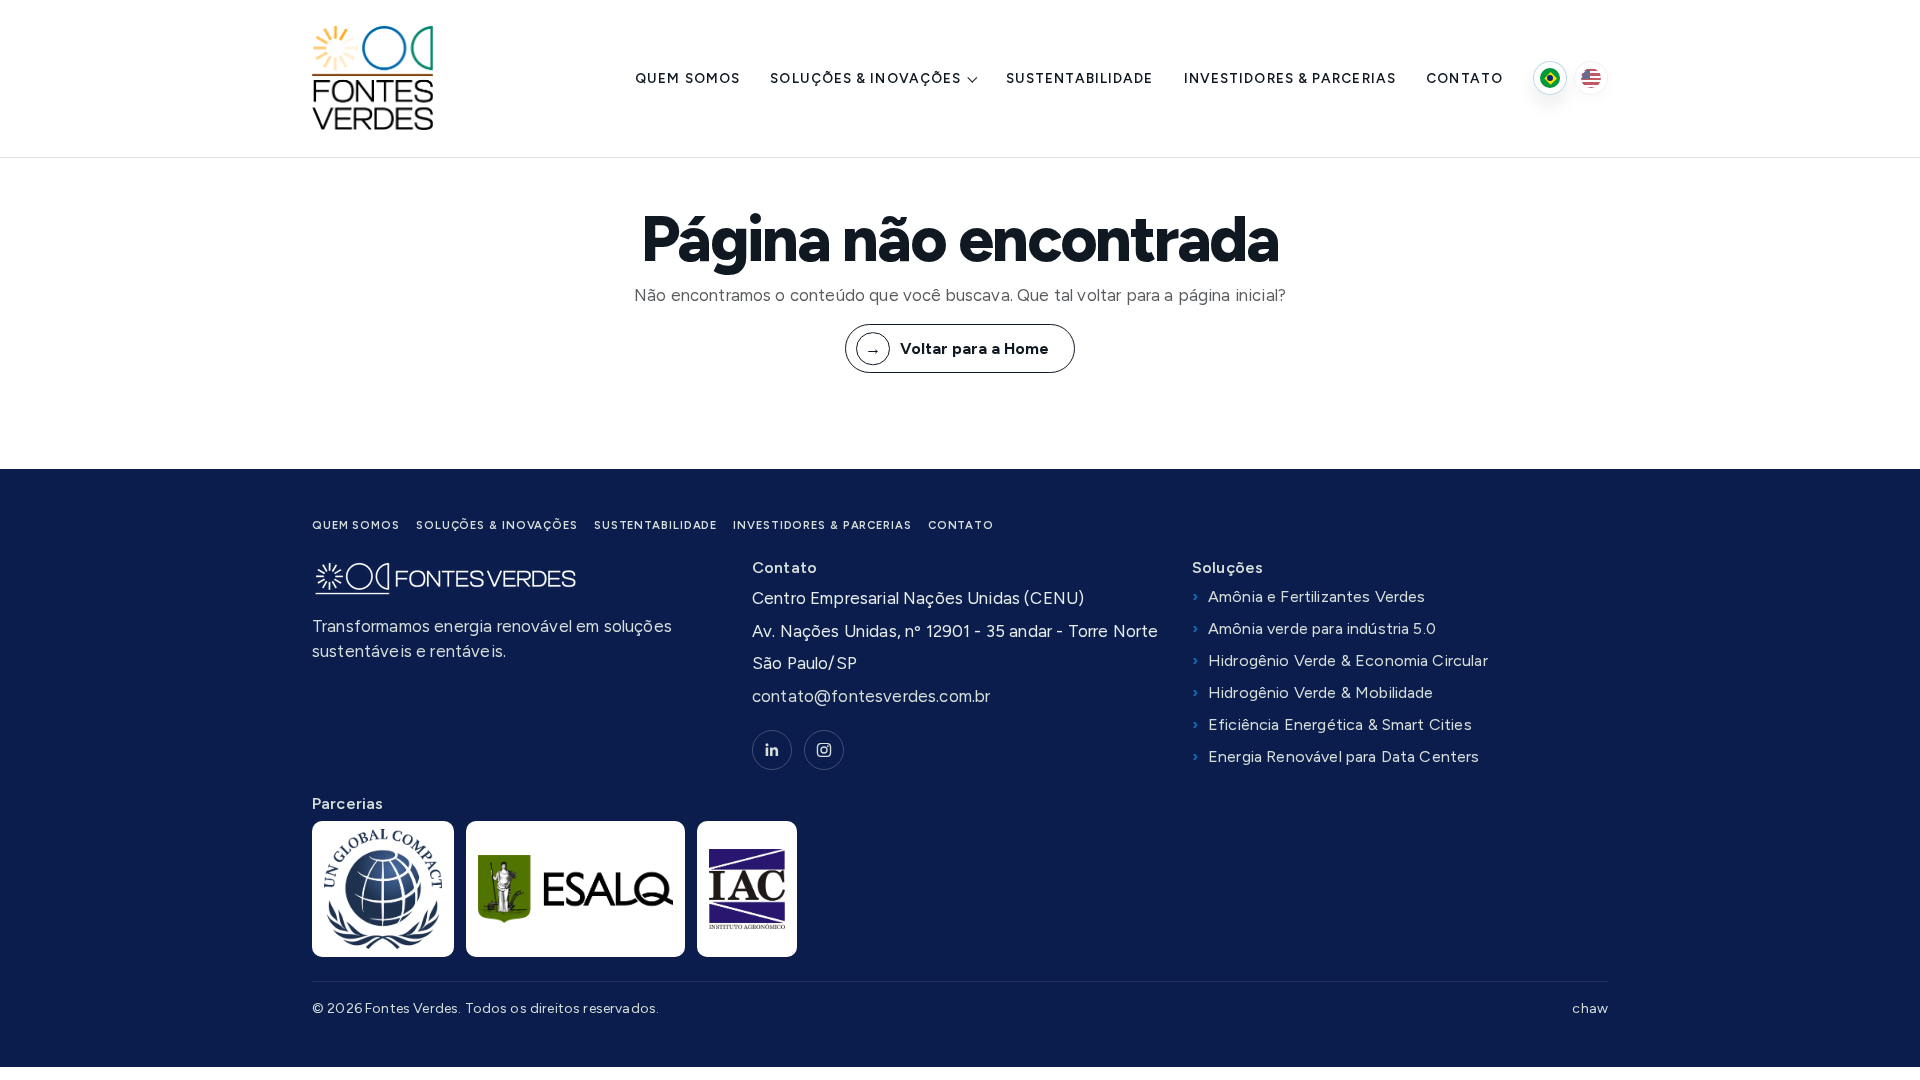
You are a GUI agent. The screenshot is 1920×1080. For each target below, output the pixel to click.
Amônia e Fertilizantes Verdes (1317, 596)
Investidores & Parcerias (1290, 78)
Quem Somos (687, 78)
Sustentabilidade (1079, 78)
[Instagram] (824, 750)
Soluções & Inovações (865, 78)
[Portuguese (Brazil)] (1550, 78)
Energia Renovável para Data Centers (1344, 756)
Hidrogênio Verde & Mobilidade (1321, 692)
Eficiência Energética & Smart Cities (1340, 724)
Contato (1464, 78)
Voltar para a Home (974, 348)
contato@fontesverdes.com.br (871, 696)
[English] (1591, 78)
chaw (1590, 1008)
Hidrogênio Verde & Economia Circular (1348, 660)
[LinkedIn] (772, 750)
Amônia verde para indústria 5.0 (1322, 628)
